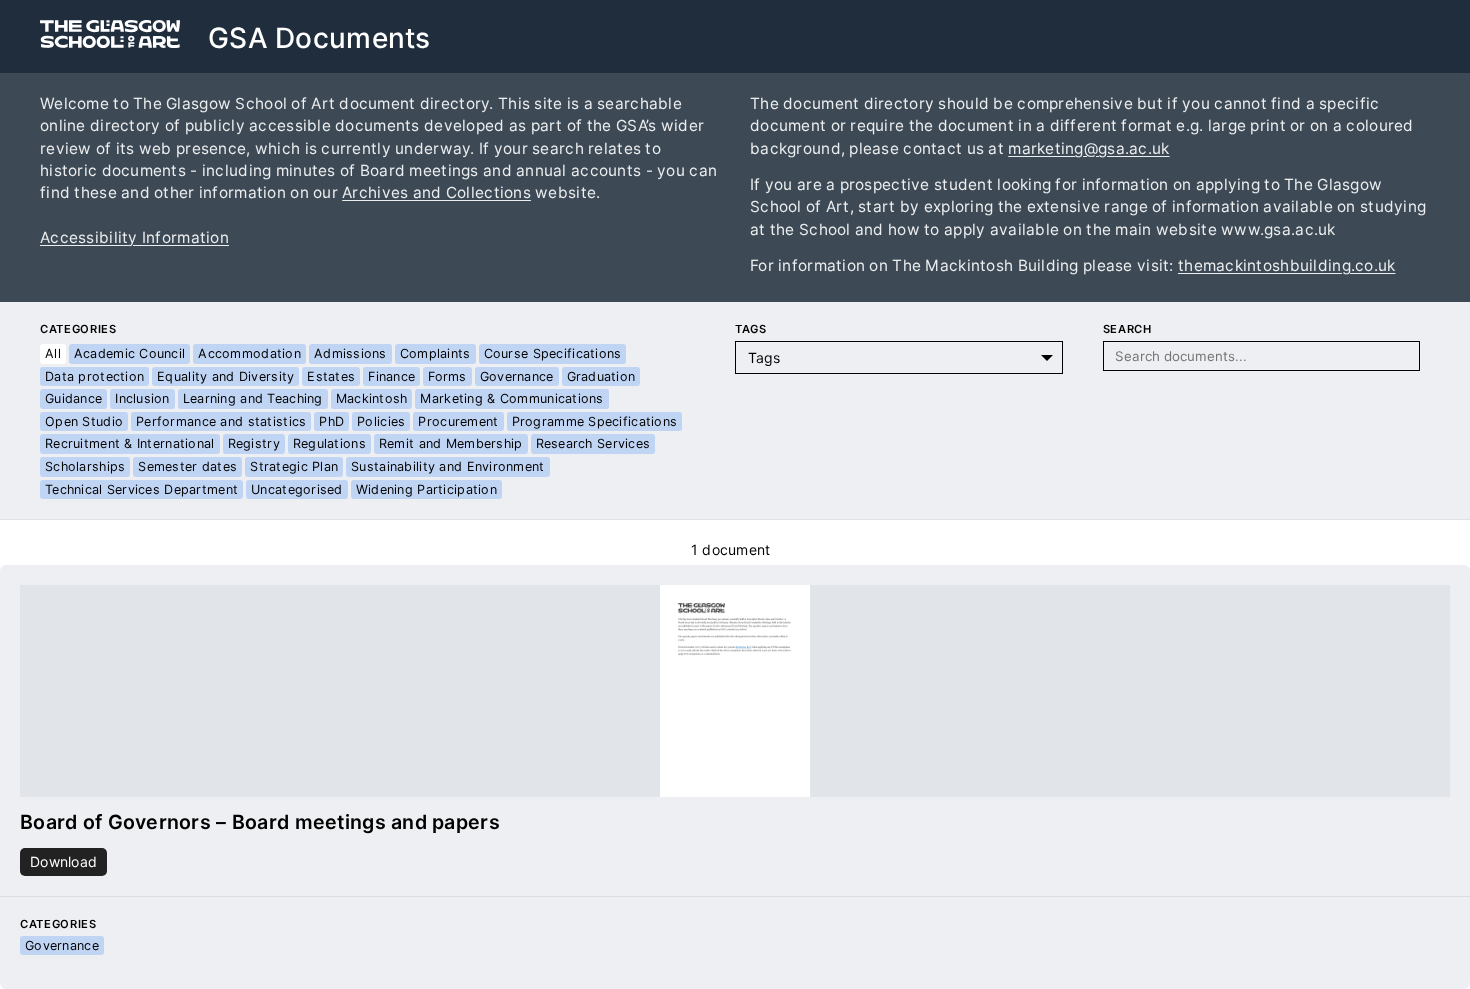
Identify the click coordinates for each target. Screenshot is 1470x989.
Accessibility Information (134, 237)
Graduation (601, 376)
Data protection (94, 376)
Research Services (593, 443)
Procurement (458, 421)
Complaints (435, 353)
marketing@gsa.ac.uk (1088, 148)
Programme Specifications (595, 421)
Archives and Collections (436, 192)
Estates (331, 376)
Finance (391, 376)
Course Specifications (553, 353)
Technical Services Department (141, 489)
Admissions (350, 353)
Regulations (329, 443)
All (53, 353)
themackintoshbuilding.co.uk (1287, 265)
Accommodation (249, 353)
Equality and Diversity (225, 376)
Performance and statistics (221, 421)
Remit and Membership (451, 443)
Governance (517, 376)
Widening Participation (426, 489)
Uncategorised (297, 489)
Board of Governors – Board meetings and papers (260, 822)
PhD (331, 421)
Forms (447, 376)
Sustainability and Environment (447, 466)
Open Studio (84, 421)
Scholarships (85, 466)
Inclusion (142, 398)
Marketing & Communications (511, 398)
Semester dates (187, 466)
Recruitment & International (130, 443)
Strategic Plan (294, 466)
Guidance (73, 398)
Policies (381, 421)
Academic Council (129, 353)
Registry (254, 443)
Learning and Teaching (253, 398)
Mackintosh (372, 398)
